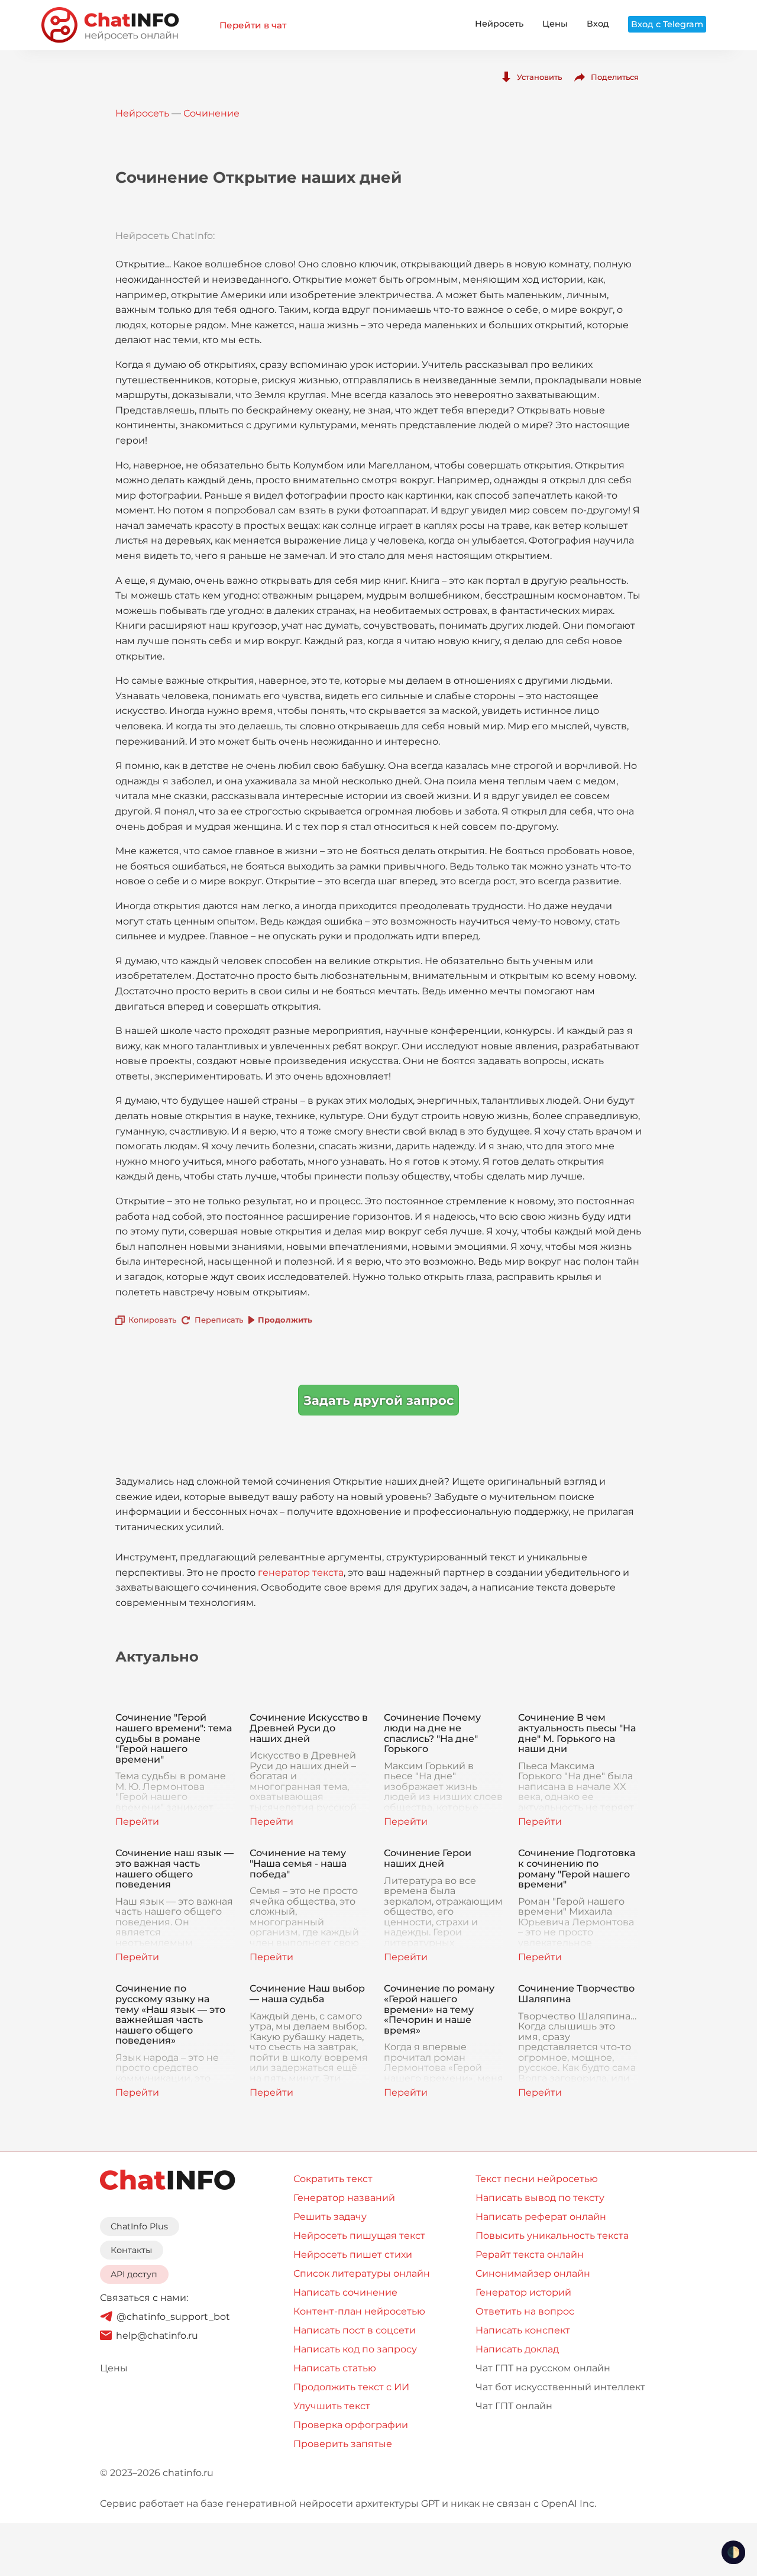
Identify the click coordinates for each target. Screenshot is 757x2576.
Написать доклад (517, 2349)
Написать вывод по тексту (540, 2198)
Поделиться (615, 77)
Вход (598, 24)
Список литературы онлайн (362, 2273)
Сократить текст (333, 2179)
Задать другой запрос (378, 1400)
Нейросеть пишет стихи (353, 2255)
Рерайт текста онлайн (530, 2255)
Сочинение (211, 113)
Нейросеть (499, 24)
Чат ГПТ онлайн (514, 2406)
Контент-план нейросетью (359, 2311)
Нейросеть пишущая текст (359, 2236)
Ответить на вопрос (525, 2311)
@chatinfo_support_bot (173, 2317)
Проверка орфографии (351, 2425)
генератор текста (301, 1573)
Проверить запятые (343, 2444)
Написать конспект (523, 2330)
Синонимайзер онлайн (533, 2273)
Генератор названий (344, 2198)
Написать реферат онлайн (541, 2217)
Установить (539, 77)
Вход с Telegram (667, 24)
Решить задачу (330, 2217)
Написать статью (335, 2368)
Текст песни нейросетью (537, 2179)
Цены (555, 24)
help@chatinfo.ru (157, 2336)
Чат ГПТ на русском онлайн (543, 2368)
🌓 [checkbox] (733, 2552)
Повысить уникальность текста (552, 2236)
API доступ (134, 2274)
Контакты (131, 2250)
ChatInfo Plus (139, 2226)
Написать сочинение (345, 2292)
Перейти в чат (253, 25)
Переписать (219, 1320)
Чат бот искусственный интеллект (560, 2387)
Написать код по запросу (355, 2349)
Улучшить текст (332, 2406)
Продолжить (285, 1320)
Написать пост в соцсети (355, 2330)
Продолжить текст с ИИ (351, 2387)
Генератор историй (523, 2292)
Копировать (152, 1320)
